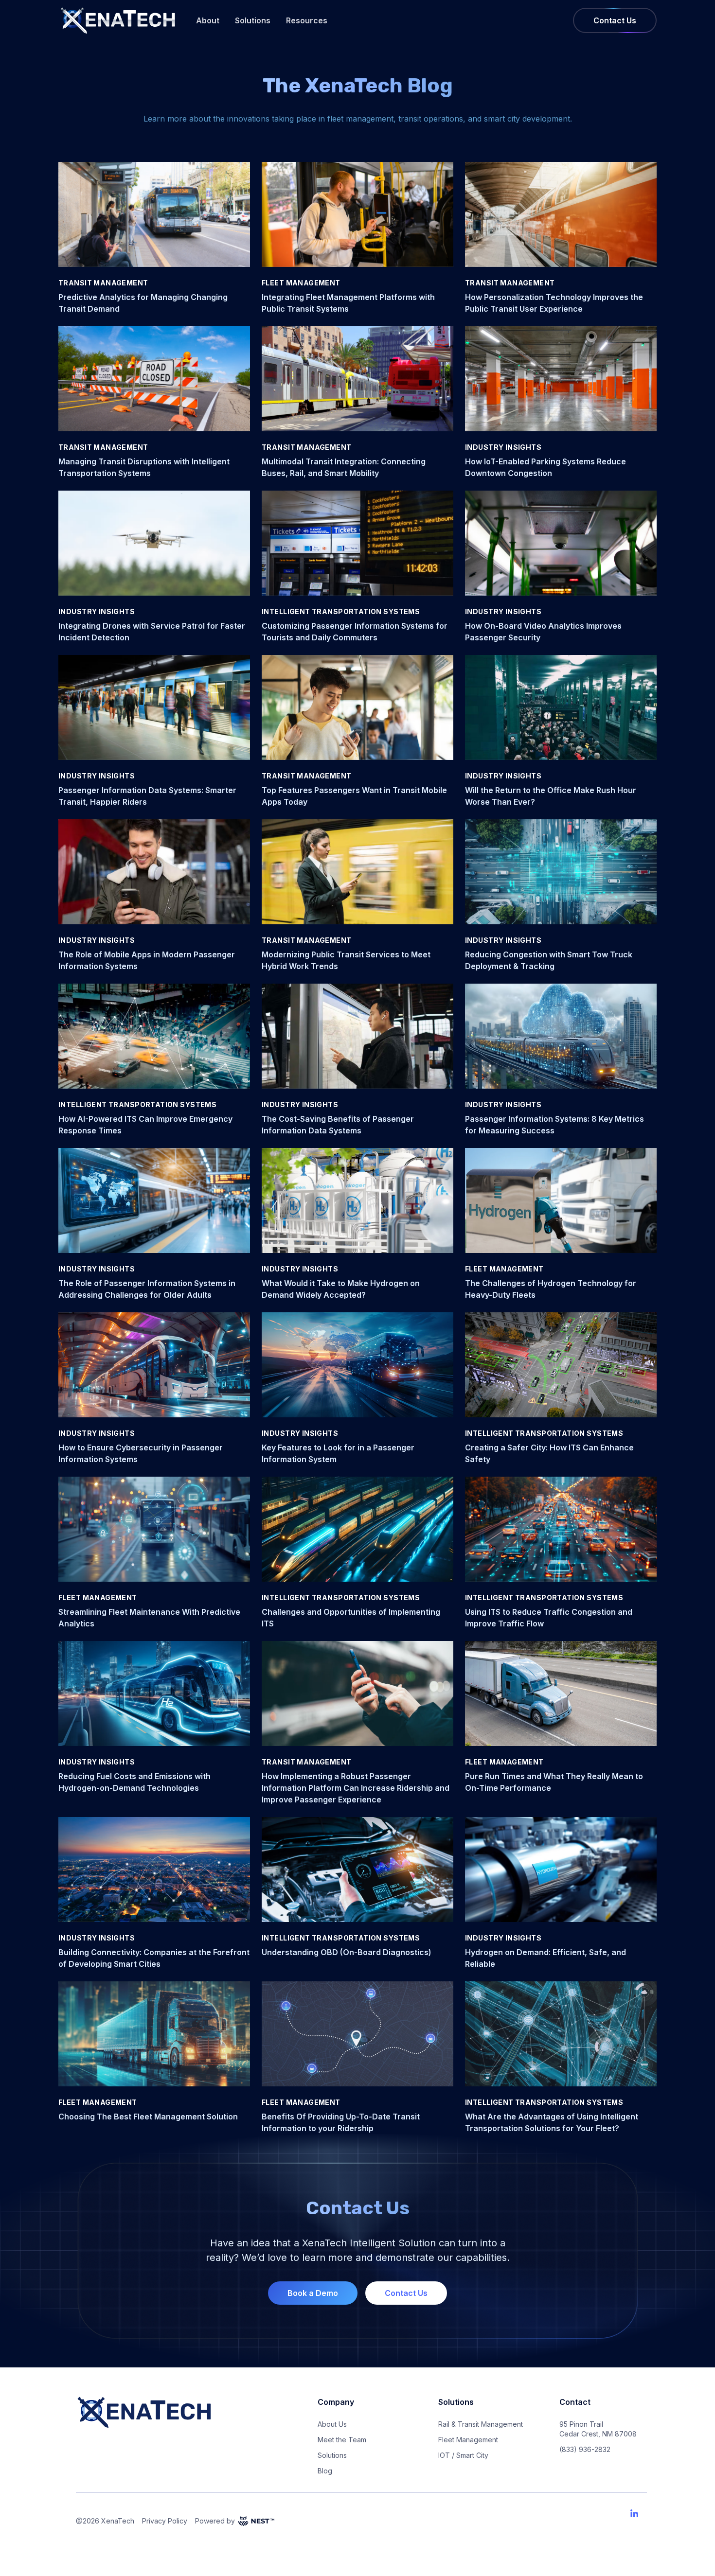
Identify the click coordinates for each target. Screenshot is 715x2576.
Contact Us (615, 20)
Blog (325, 2471)
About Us (332, 2424)
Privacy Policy (165, 2521)
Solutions (253, 20)
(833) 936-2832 (585, 2449)
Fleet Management (468, 2440)
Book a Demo (313, 2293)
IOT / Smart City (463, 2455)
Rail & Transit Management (481, 2424)
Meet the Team (342, 2440)
